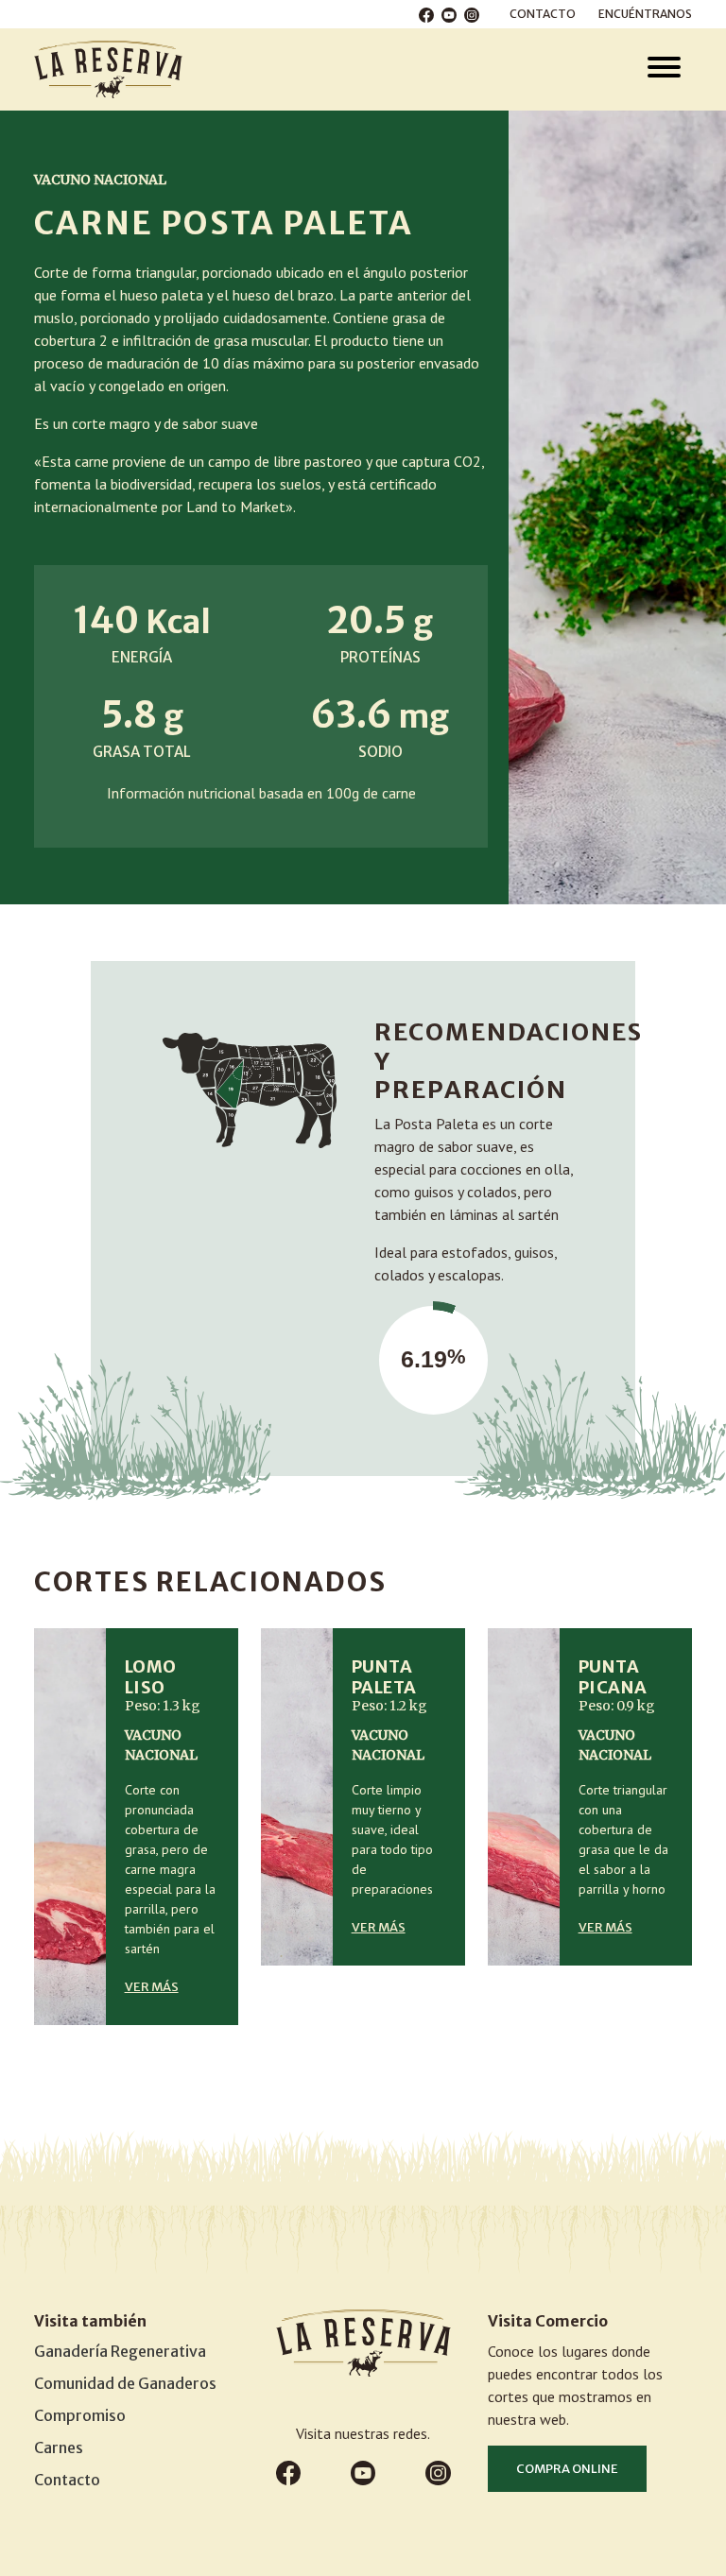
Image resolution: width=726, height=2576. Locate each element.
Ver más (152, 1987)
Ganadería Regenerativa (120, 2351)
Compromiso (80, 2415)
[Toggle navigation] (664, 69)
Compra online (567, 2469)
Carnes (59, 2447)
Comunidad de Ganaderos (125, 2383)
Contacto (543, 14)
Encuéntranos (645, 14)
